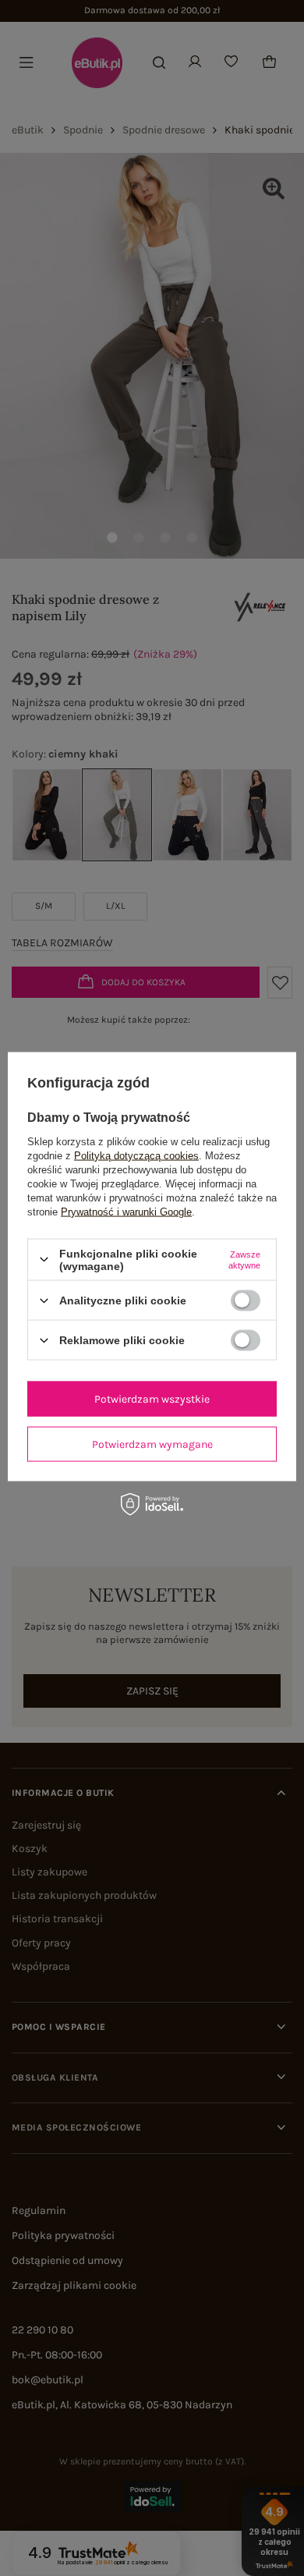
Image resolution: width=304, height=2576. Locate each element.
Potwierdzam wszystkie (152, 1398)
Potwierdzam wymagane (152, 1444)
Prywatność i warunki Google (126, 1211)
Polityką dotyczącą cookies (136, 1155)
